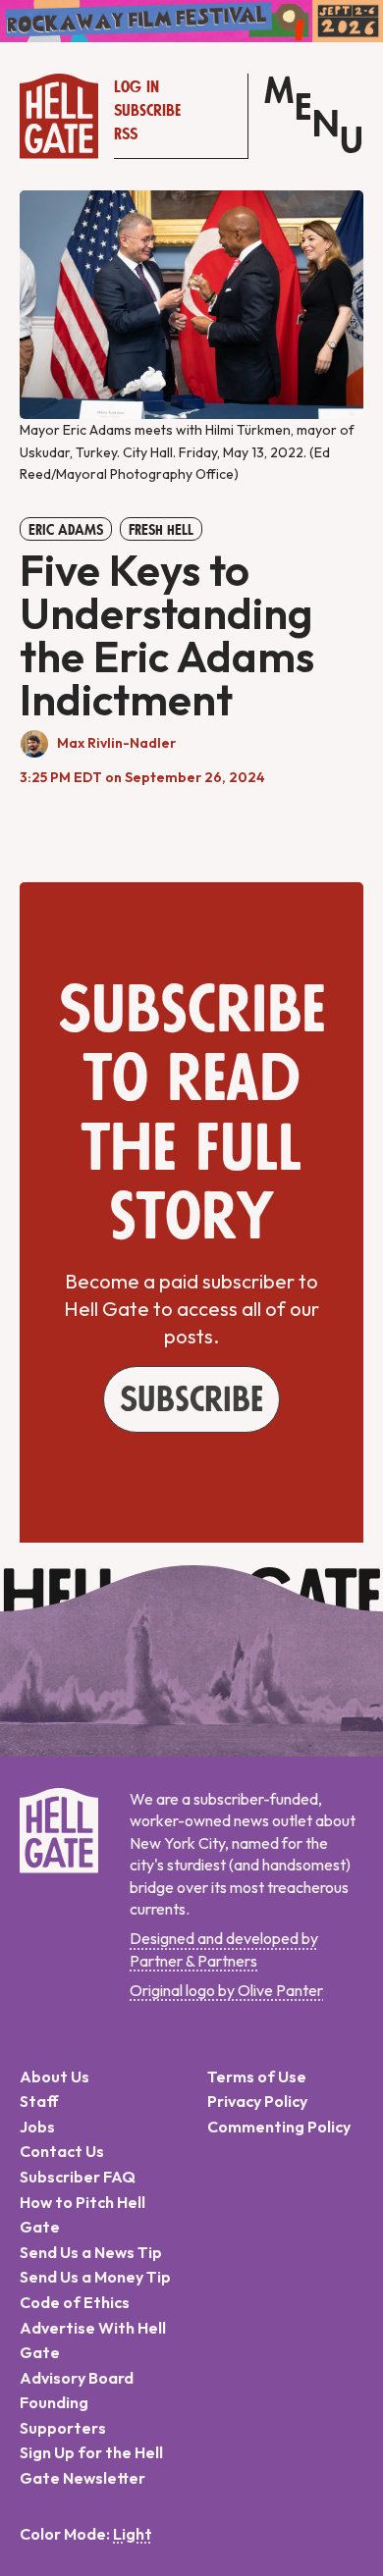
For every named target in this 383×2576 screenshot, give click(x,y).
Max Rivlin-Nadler (116, 743)
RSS (126, 134)
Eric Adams (66, 530)
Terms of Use (257, 2077)
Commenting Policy (279, 2127)
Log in (137, 87)
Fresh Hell (161, 530)
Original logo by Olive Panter (226, 1990)
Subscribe (147, 111)
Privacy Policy (257, 2101)
